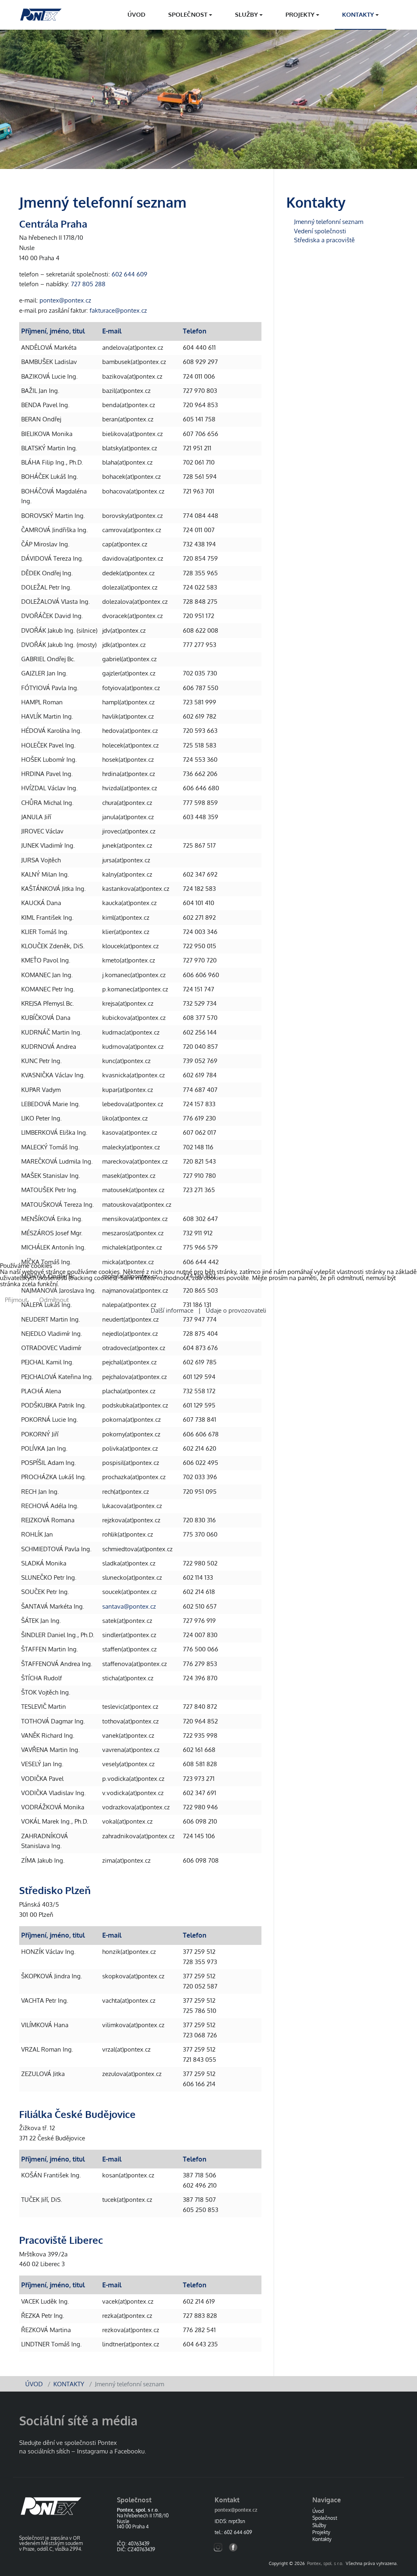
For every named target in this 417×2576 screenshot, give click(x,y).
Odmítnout (54, 1300)
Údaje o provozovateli (234, 1310)
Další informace (174, 1310)
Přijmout (16, 1300)
